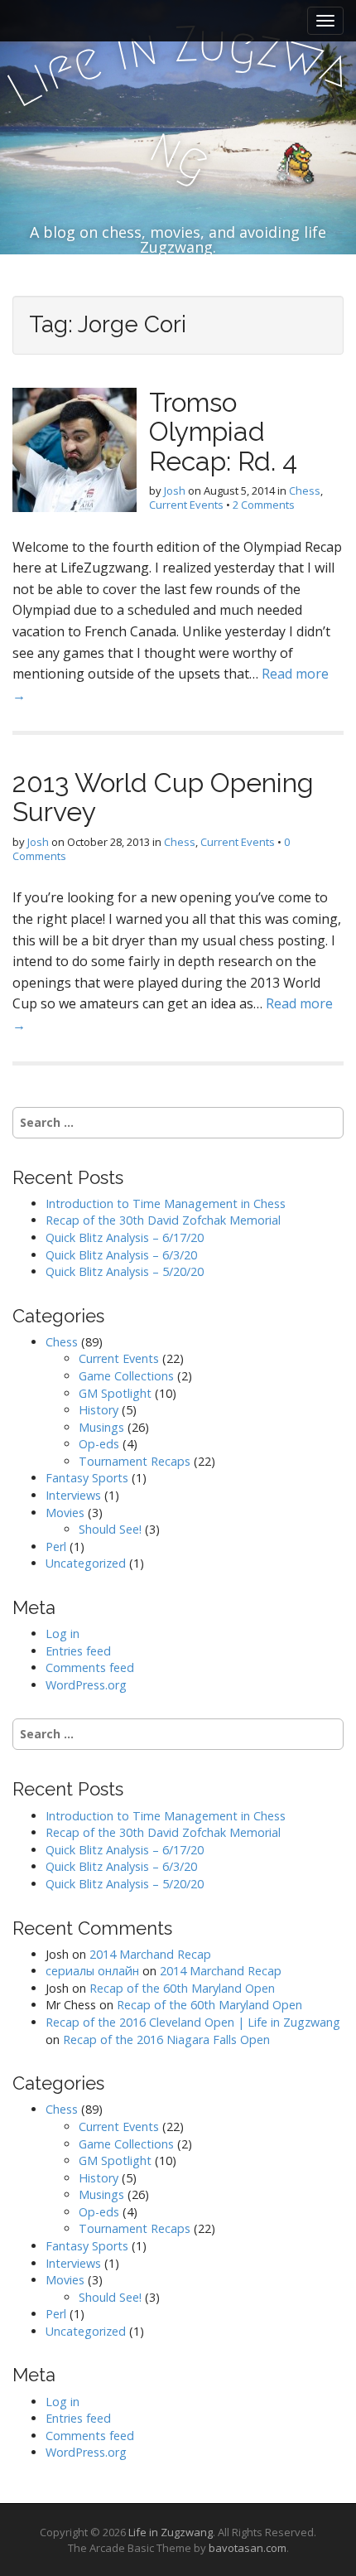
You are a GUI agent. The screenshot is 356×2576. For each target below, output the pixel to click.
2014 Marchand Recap (150, 1954)
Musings (101, 1427)
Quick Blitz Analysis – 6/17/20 (125, 1237)
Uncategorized (86, 1563)
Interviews (73, 1495)
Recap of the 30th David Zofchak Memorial (163, 1220)
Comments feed (90, 1667)
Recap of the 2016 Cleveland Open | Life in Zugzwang (193, 2022)
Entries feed (78, 1651)
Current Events (186, 505)
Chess (305, 491)
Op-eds (99, 1444)
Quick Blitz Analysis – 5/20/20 (125, 1271)
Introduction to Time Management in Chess (166, 1203)
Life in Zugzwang (171, 2532)
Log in (63, 1634)
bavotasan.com (248, 2548)
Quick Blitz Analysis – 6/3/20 (121, 1255)
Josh (175, 491)
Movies (65, 1513)
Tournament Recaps (135, 1461)
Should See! (110, 1529)
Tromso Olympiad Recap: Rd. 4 (223, 431)
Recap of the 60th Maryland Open (182, 1988)
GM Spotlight (115, 1393)
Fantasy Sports (87, 1478)
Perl (56, 1547)
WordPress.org (86, 1685)
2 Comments (264, 505)
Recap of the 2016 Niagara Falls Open (166, 2040)
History (99, 1410)
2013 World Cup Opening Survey (163, 797)
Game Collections (126, 1376)
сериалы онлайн (92, 1971)
